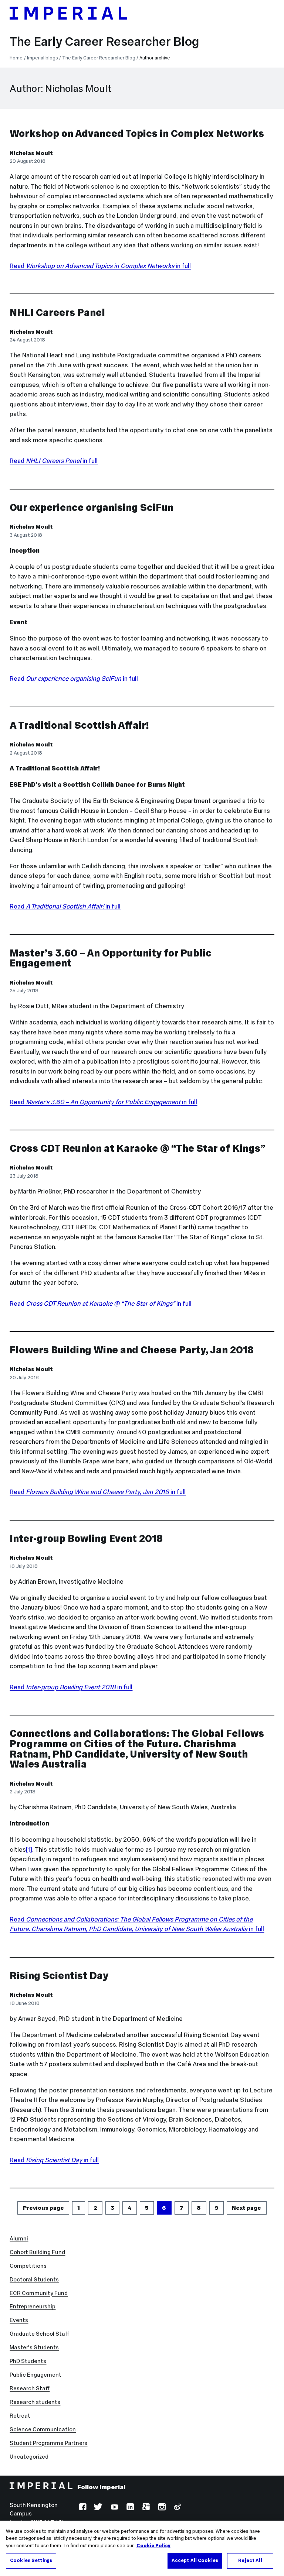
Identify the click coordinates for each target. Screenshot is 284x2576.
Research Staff (30, 2388)
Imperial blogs (43, 58)
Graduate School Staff (39, 2334)
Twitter (98, 2508)
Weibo (177, 2508)
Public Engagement (35, 2375)
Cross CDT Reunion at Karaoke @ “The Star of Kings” (137, 1148)
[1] (29, 1849)
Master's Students (34, 2347)
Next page (246, 2208)
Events (19, 2320)
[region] (142, 2548)
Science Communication (43, 2429)
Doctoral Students (34, 2279)
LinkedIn (129, 2508)
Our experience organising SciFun (92, 507)
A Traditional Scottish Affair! (79, 725)
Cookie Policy (153, 2546)
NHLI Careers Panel (57, 312)
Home (16, 58)
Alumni (19, 2238)
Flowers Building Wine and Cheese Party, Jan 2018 (132, 1350)
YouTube (114, 2508)
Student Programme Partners (48, 2443)
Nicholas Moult (31, 153)
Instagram (161, 2508)
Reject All (250, 2560)
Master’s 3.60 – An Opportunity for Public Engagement (111, 958)
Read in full (100, 266)
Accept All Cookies (195, 2560)
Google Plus (145, 2508)
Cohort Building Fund (37, 2252)
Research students (35, 2402)
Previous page (43, 2208)
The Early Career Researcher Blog (104, 41)
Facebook (82, 2508)
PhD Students (28, 2361)
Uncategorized (29, 2457)
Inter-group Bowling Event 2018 (86, 1538)
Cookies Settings (31, 2560)
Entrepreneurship (33, 2306)
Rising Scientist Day (59, 1976)
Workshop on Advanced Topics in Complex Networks (137, 133)
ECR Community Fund (39, 2293)
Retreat (20, 2416)
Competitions (28, 2266)
